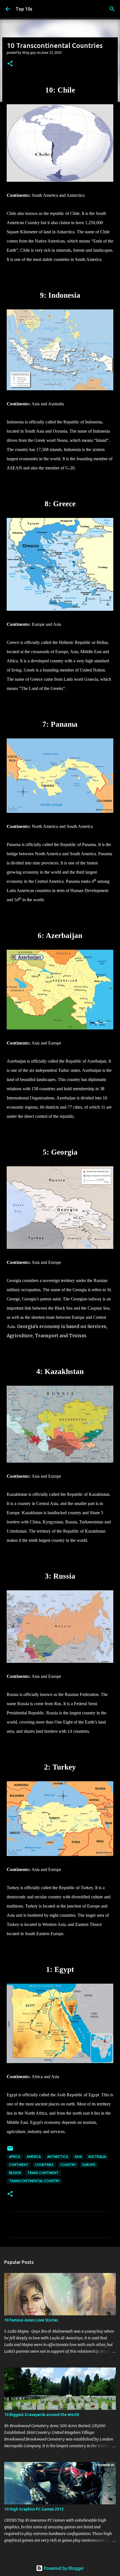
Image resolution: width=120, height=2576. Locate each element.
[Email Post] (10, 2150)
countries (44, 2165)
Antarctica (58, 2157)
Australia (97, 2157)
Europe (89, 2165)
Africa (15, 2157)
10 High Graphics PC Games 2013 (34, 2509)
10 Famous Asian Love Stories (31, 2320)
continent (19, 2165)
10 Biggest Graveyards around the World (42, 2415)
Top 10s (24, 9)
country (68, 2165)
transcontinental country (34, 2181)
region (15, 2173)
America (34, 2157)
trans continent (43, 2173)
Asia (78, 2157)
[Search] (112, 9)
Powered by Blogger (63, 2568)
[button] (10, 64)
